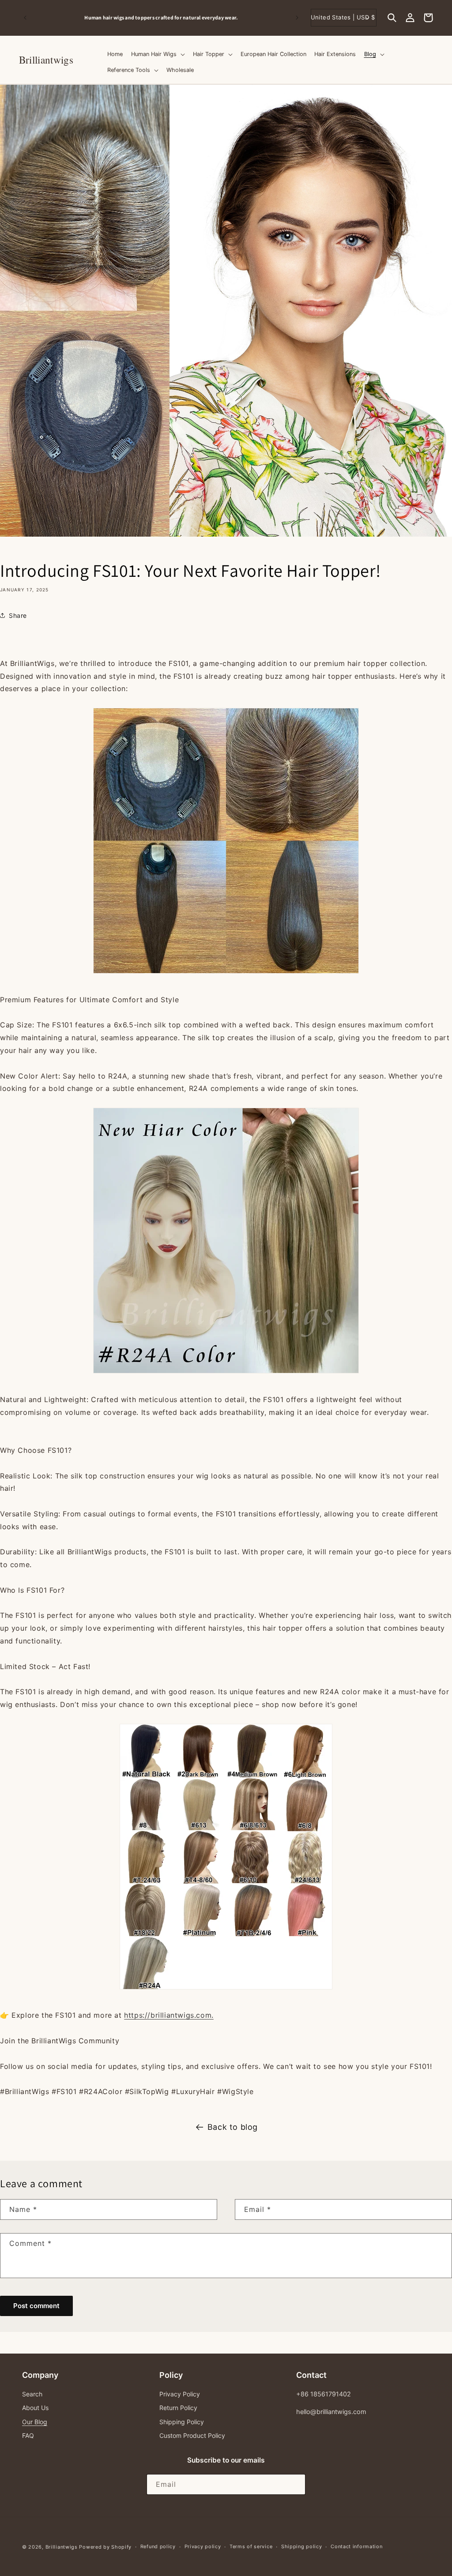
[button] (392, 18)
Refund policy (158, 2546)
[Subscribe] (295, 2484)
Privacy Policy (180, 2394)
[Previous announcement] (25, 18)
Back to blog (233, 2127)
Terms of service (251, 2546)
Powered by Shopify (105, 2547)
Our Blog (35, 2422)
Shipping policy (302, 2546)
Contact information (356, 2546)
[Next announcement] (297, 18)
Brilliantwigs (62, 2547)
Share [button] (18, 615)
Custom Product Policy (192, 2435)
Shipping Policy (182, 2422)
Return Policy (178, 2408)
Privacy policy (203, 2546)
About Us (35, 2408)
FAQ (28, 2435)
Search (32, 2394)
